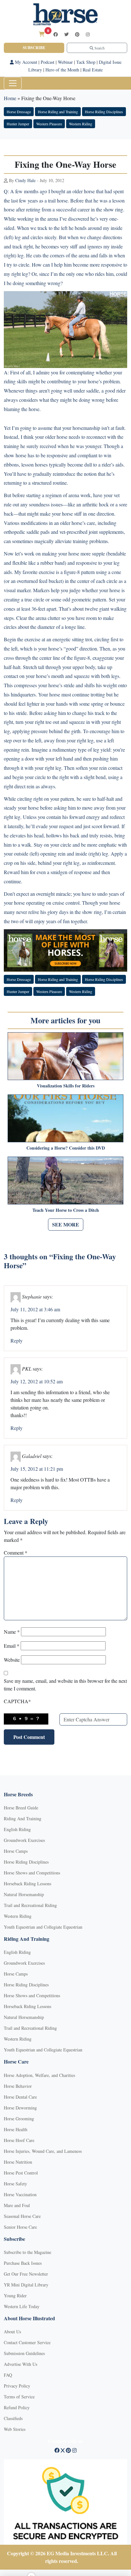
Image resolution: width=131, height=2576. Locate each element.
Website (12, 1660)
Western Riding (81, 124)
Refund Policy (17, 2407)
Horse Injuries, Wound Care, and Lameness (43, 2151)
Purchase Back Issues (23, 2263)
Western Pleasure (49, 124)
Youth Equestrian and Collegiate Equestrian (43, 1927)
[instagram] (88, 34)
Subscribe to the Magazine (28, 2252)
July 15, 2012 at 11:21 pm (37, 1469)
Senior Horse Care (20, 2227)
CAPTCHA (17, 1701)
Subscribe (34, 48)
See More (66, 1224)
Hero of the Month (62, 70)
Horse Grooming (19, 2119)
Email (12, 1646)
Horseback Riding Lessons (28, 1884)
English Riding (17, 1829)
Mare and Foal (17, 2205)
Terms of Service (19, 2397)
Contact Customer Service (27, 2342)
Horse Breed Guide (21, 1808)
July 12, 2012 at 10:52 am (37, 1381)
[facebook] (56, 34)
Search (99, 48)
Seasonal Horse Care (22, 2216)
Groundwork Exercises (24, 1840)
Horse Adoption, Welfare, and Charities (39, 2075)
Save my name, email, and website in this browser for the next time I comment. (65, 1685)
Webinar (65, 62)
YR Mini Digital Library (26, 2285)
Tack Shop (86, 62)
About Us (12, 2332)
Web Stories (15, 2429)
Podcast (48, 62)
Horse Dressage (19, 112)
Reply (17, 1340)
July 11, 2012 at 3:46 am (35, 1309)
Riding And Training (23, 1818)
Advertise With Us (21, 2364)
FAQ (8, 2375)
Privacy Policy (17, 2386)
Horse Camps (16, 1851)
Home (10, 98)
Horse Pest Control (21, 2173)
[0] (42, 34)
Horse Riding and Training (58, 112)
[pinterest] (77, 34)
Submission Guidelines (24, 2353)
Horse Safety (15, 2184)
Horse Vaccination (20, 2194)
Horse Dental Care (20, 2097)
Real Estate (93, 70)
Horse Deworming (20, 2108)
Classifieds (13, 2418)
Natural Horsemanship (24, 1894)
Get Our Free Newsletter (26, 2274)
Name (12, 1632)
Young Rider (15, 2296)
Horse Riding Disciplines (104, 112)
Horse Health (16, 2129)
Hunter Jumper (18, 124)
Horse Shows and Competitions (32, 1873)
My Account (25, 62)
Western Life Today (22, 2306)
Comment (16, 1553)
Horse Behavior (18, 2086)
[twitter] (66, 34)
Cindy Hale (25, 180)
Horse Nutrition (18, 2162)
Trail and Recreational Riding (30, 1905)
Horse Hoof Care (19, 2140)
